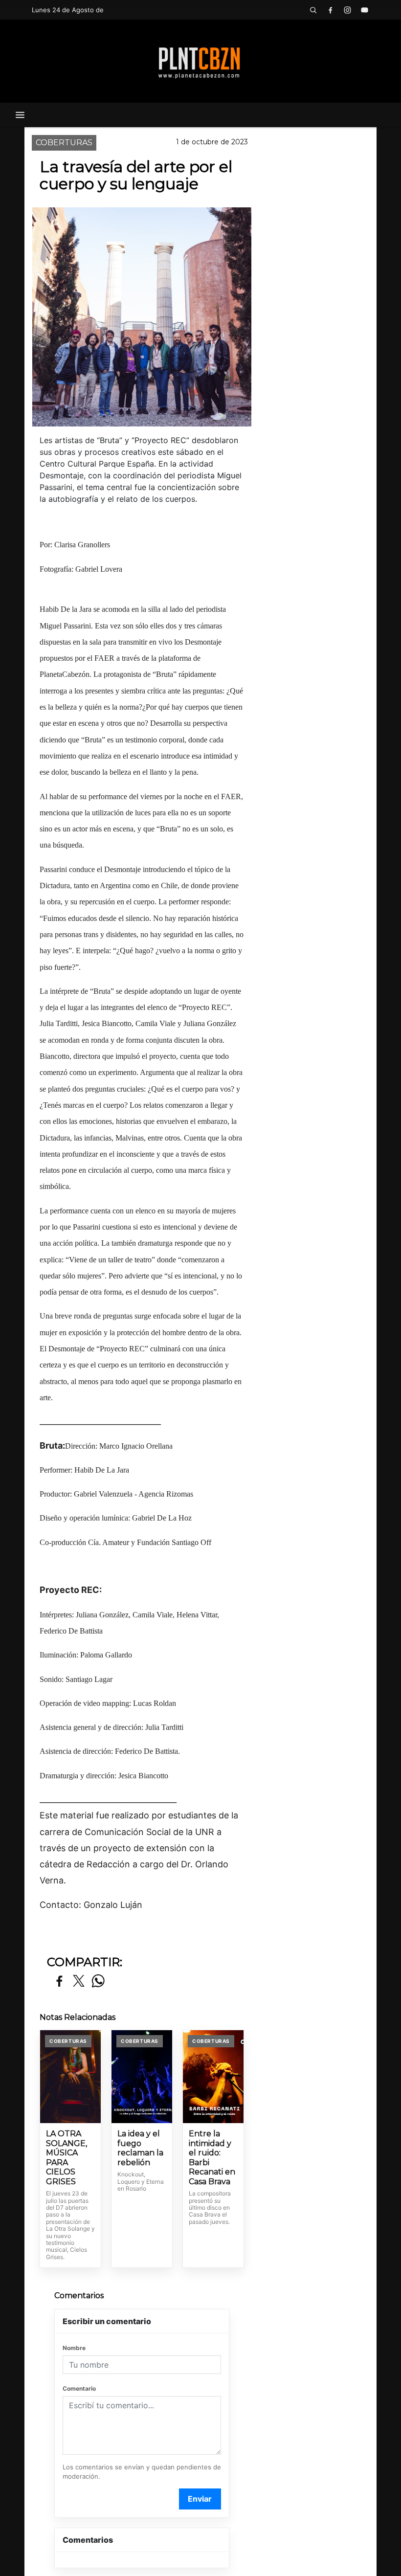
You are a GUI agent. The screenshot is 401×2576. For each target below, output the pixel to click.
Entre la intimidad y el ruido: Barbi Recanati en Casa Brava (212, 2158)
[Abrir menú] (20, 115)
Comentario (79, 2388)
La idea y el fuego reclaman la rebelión (140, 2148)
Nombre (74, 2348)
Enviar (200, 2499)
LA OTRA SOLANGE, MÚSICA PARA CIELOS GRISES (67, 2158)
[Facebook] (330, 10)
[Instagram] (347, 10)
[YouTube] (364, 10)
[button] (313, 10)
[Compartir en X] (79, 1982)
